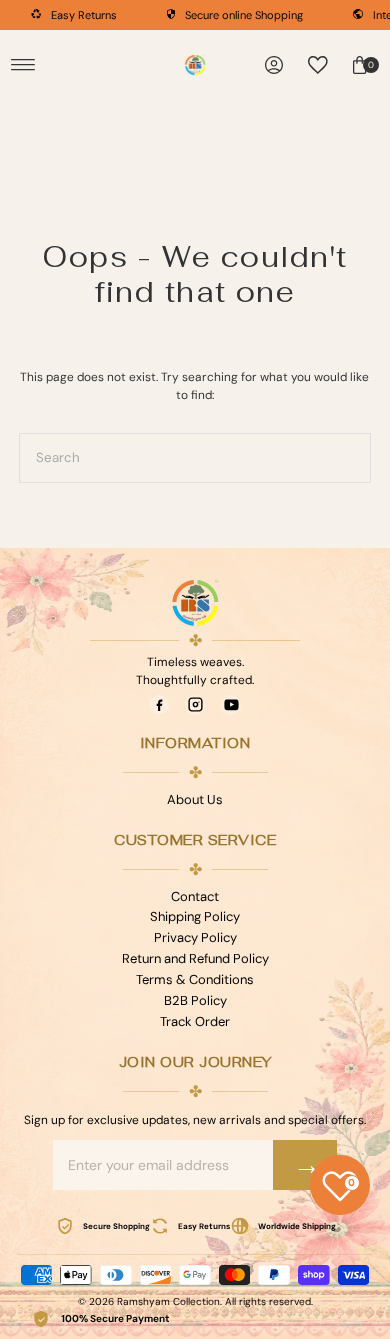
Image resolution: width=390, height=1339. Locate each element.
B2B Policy (195, 1000)
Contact (195, 896)
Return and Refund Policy (195, 958)
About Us (195, 799)
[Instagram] (195, 705)
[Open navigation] (23, 65)
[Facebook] (159, 705)
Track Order (195, 1021)
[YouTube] (231, 705)
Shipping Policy (195, 916)
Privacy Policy (195, 937)
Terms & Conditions (195, 979)
